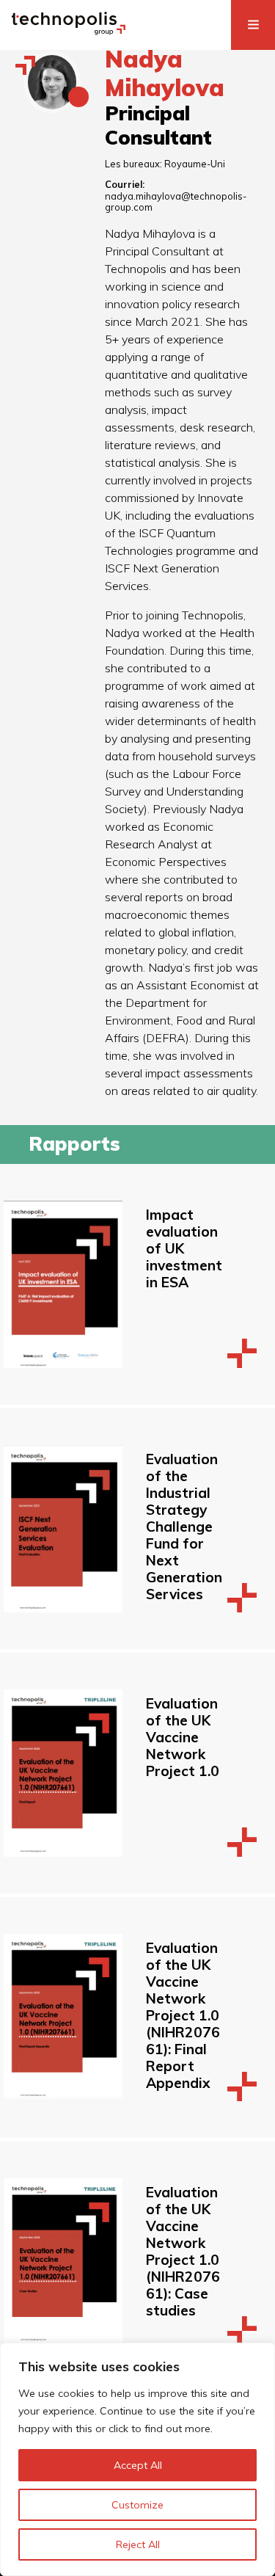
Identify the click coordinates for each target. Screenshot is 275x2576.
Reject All (138, 2544)
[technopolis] (69, 31)
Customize (137, 2505)
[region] (137, 2459)
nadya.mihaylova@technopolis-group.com (176, 201)
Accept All (138, 2465)
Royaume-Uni (195, 164)
